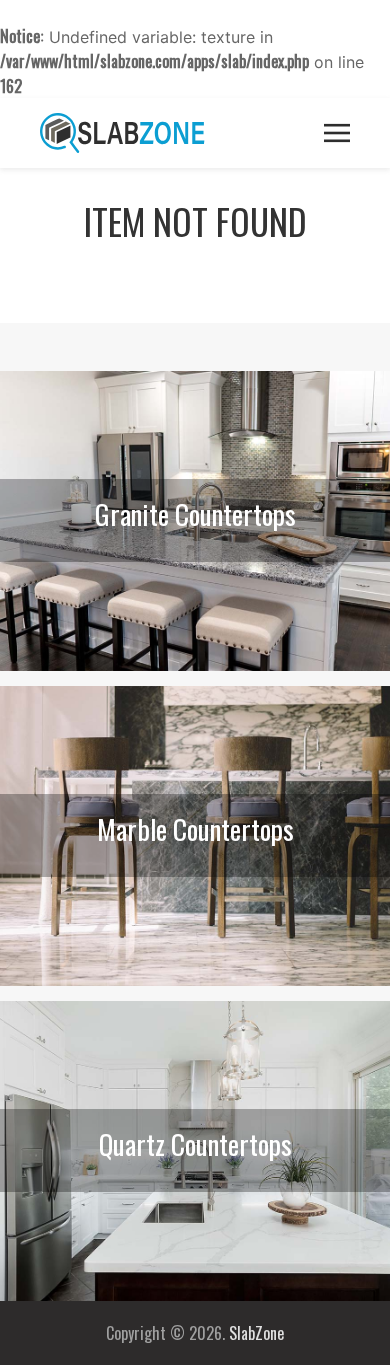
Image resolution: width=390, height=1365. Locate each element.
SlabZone (256, 1333)
